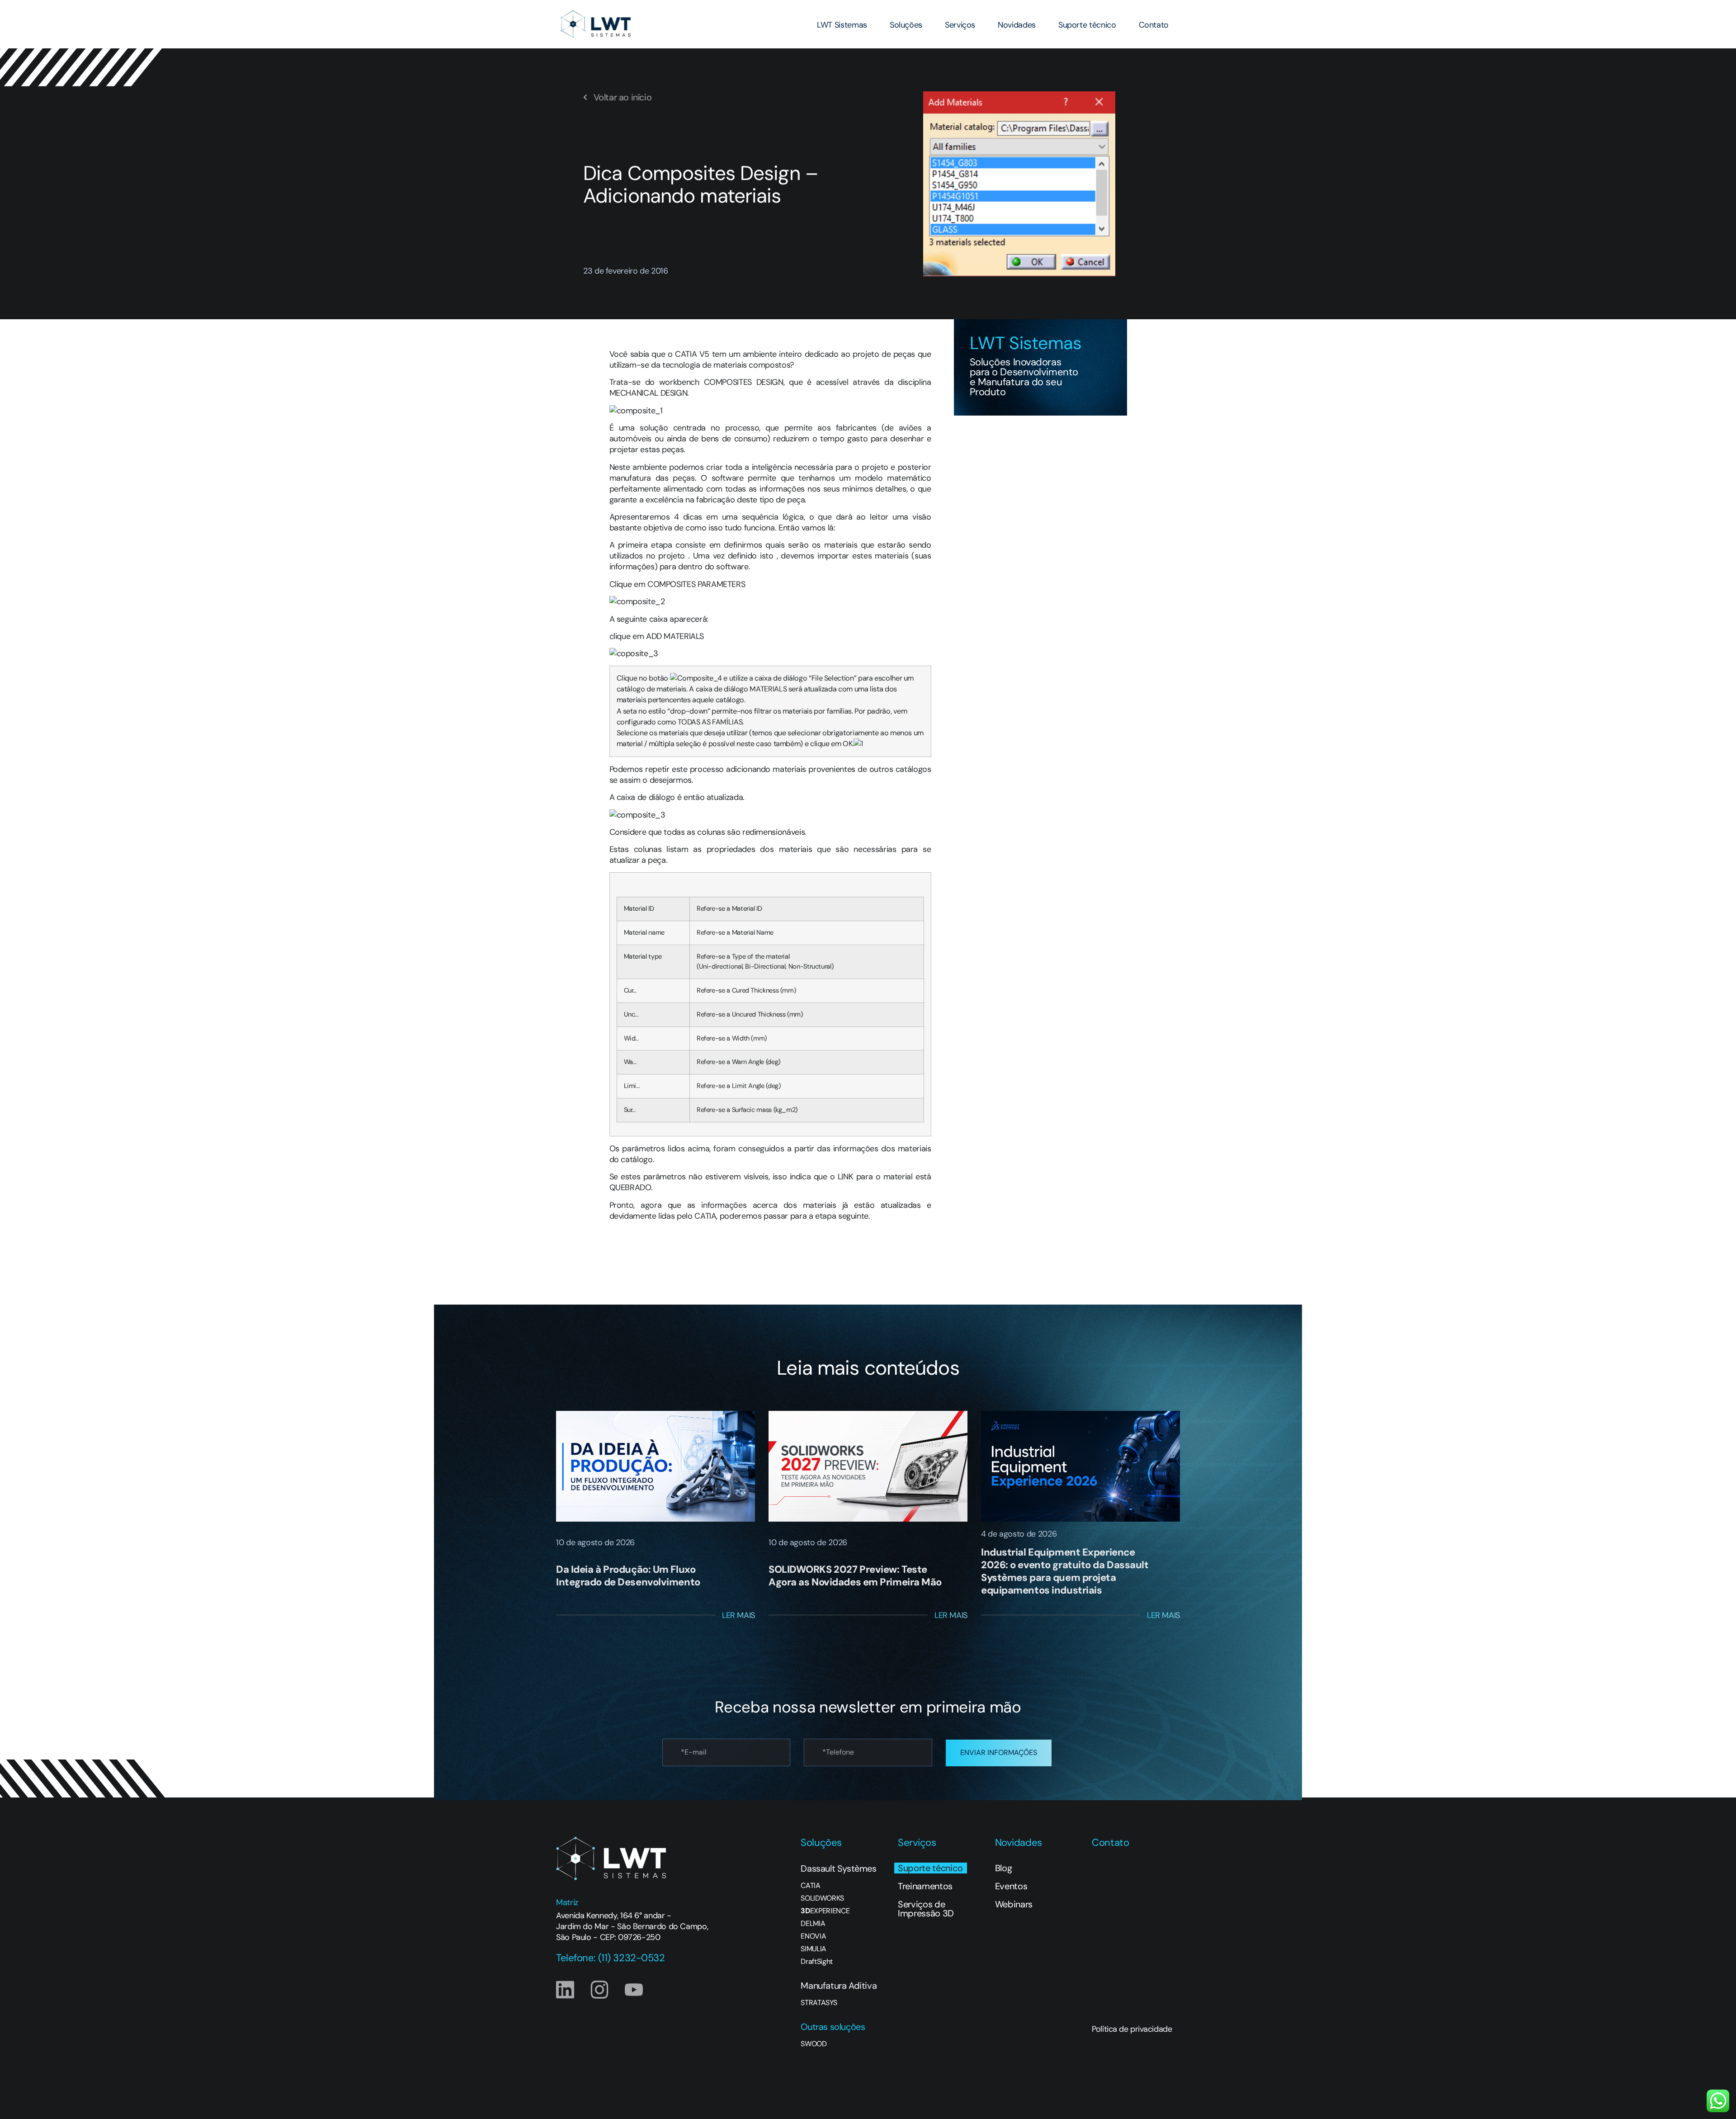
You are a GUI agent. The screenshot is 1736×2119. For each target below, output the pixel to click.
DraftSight (817, 1962)
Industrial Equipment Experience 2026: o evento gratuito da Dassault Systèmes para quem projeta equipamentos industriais (1065, 1571)
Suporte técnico (1087, 25)
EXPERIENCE (825, 1911)
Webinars (1014, 1904)
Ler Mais (738, 1615)
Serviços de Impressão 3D (926, 1909)
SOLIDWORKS (822, 1898)
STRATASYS (819, 2003)
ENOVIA (813, 1936)
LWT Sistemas (842, 25)
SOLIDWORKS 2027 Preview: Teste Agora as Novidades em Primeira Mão (855, 1576)
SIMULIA (814, 1949)
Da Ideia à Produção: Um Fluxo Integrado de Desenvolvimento (628, 1576)
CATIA (810, 1886)
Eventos (1011, 1886)
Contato (1154, 25)
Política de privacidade (1132, 2029)
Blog (1004, 1868)
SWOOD (814, 2044)
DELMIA (813, 1924)
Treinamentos (925, 1886)
